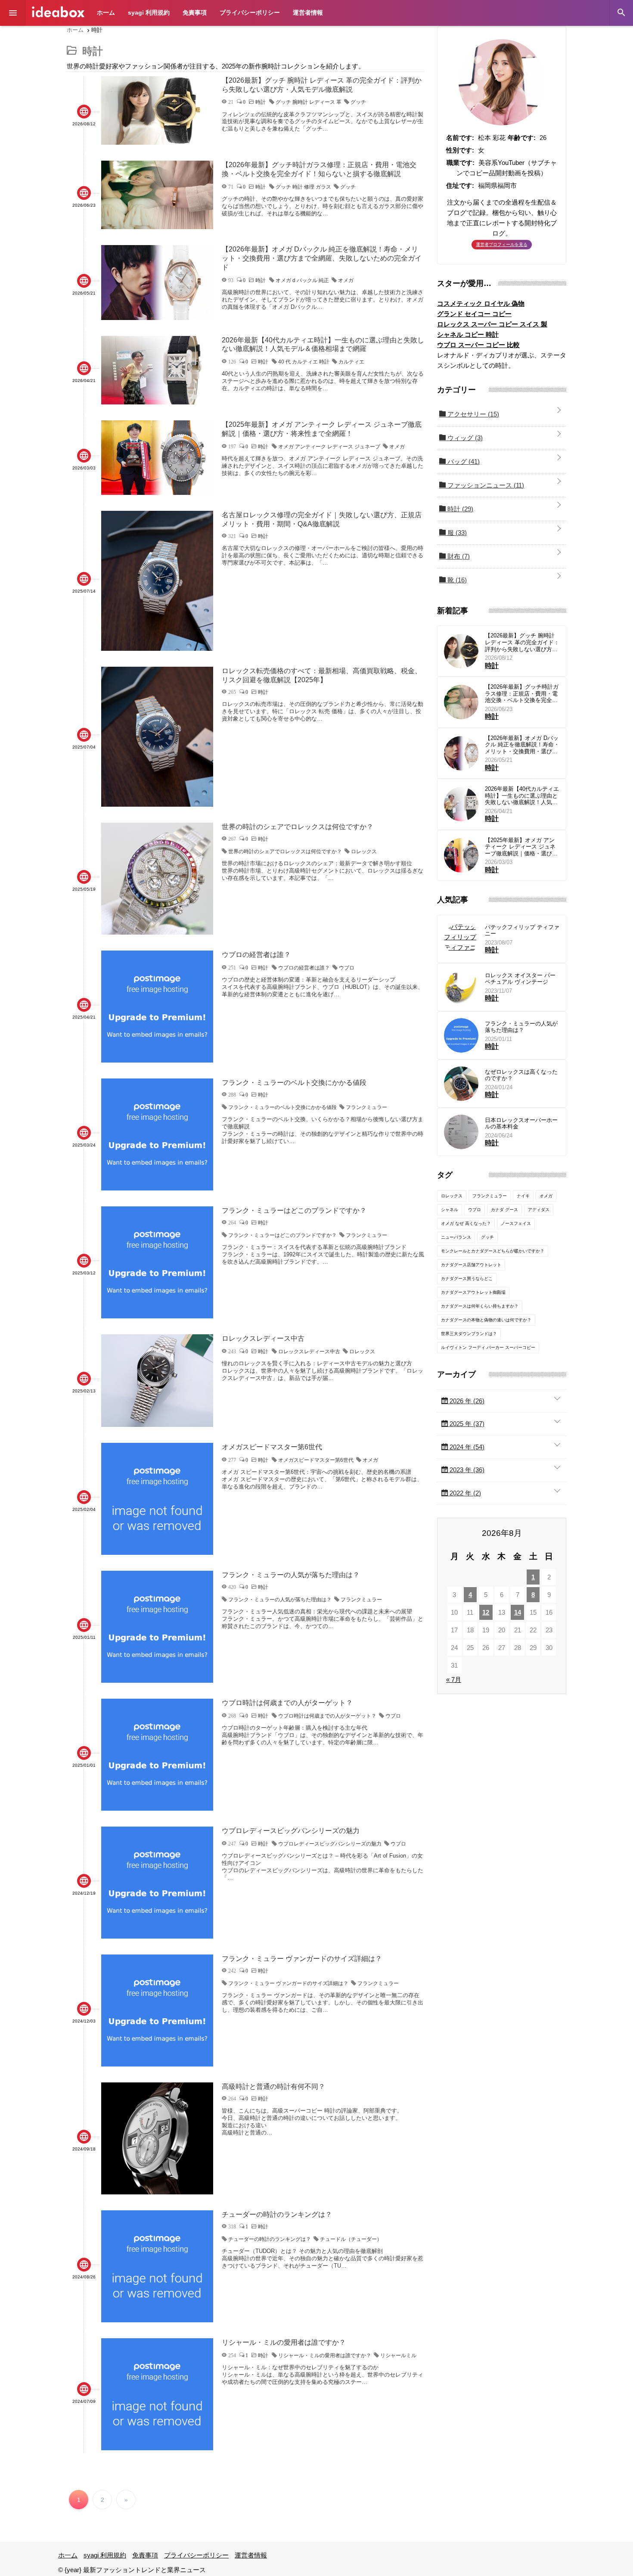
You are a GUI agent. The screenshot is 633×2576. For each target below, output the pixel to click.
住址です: (460, 185)
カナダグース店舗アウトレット (471, 1265)
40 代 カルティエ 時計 (304, 362)
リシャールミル (398, 2355)
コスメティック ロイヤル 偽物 (481, 303)
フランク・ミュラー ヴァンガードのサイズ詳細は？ (288, 1983)
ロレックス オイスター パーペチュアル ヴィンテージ (520, 979)
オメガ (346, 280)
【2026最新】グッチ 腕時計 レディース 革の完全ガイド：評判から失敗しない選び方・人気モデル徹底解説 (522, 642)
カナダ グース (504, 1210)
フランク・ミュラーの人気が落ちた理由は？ (280, 1600)
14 (518, 1612)
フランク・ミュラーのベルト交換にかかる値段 (282, 1107)
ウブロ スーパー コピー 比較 (478, 345)
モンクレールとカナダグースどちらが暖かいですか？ (493, 1251)
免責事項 (195, 12)
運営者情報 (308, 12)
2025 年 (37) (466, 1424)
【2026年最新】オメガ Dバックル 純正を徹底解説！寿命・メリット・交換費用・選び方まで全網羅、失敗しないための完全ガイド (522, 745)
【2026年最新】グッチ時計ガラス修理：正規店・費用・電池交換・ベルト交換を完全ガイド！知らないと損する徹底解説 (522, 694)
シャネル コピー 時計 (468, 334)
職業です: (461, 163)
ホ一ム (106, 12)
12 (486, 1612)
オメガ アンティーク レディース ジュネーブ (329, 447)
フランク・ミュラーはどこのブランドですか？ (282, 1235)
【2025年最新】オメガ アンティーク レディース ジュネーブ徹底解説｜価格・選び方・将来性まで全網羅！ (520, 847)
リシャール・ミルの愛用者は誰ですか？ (325, 2355)
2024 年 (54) (466, 1447)
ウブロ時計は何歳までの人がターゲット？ (327, 1716)
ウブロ (347, 968)
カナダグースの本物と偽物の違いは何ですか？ (486, 1320)
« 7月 (454, 1680)
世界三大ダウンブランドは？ (469, 1334)
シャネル (450, 1210)
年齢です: (522, 138)
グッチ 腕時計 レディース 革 (309, 102)
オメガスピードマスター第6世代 (316, 1460)
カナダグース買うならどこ (467, 1279)
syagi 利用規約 (149, 12)
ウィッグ (464, 438)
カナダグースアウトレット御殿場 (473, 1292)
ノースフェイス (516, 1223)
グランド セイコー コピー (474, 314)
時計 (459, 509)
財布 (458, 556)
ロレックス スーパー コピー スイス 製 (492, 324)
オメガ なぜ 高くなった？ (466, 1223)
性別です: (460, 150)
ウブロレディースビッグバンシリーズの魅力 (330, 1844)
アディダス (539, 1210)
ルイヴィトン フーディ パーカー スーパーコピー (488, 1347)
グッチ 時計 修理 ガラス (303, 187)
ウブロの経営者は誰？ (304, 968)
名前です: (460, 138)
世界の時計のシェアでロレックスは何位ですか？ (285, 851)
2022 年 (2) (464, 1493)
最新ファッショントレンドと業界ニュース (58, 12)
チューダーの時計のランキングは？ (270, 2239)
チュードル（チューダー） (351, 2239)
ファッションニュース (485, 485)
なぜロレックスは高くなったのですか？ (521, 1075)
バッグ (463, 461)
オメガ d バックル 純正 (302, 280)
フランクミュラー (366, 1107)
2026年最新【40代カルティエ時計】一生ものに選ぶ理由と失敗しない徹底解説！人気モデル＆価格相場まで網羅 (522, 796)
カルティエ (351, 362)
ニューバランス (456, 1237)
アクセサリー (472, 414)
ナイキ (523, 1196)
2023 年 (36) (466, 1470)
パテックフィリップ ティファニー (522, 931)
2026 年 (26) (466, 1401)
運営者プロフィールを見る (502, 244)
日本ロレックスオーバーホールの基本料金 (521, 1123)
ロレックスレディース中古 (309, 1352)
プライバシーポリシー (250, 12)
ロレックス (364, 851)
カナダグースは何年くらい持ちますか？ (480, 1306)
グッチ (358, 102)
